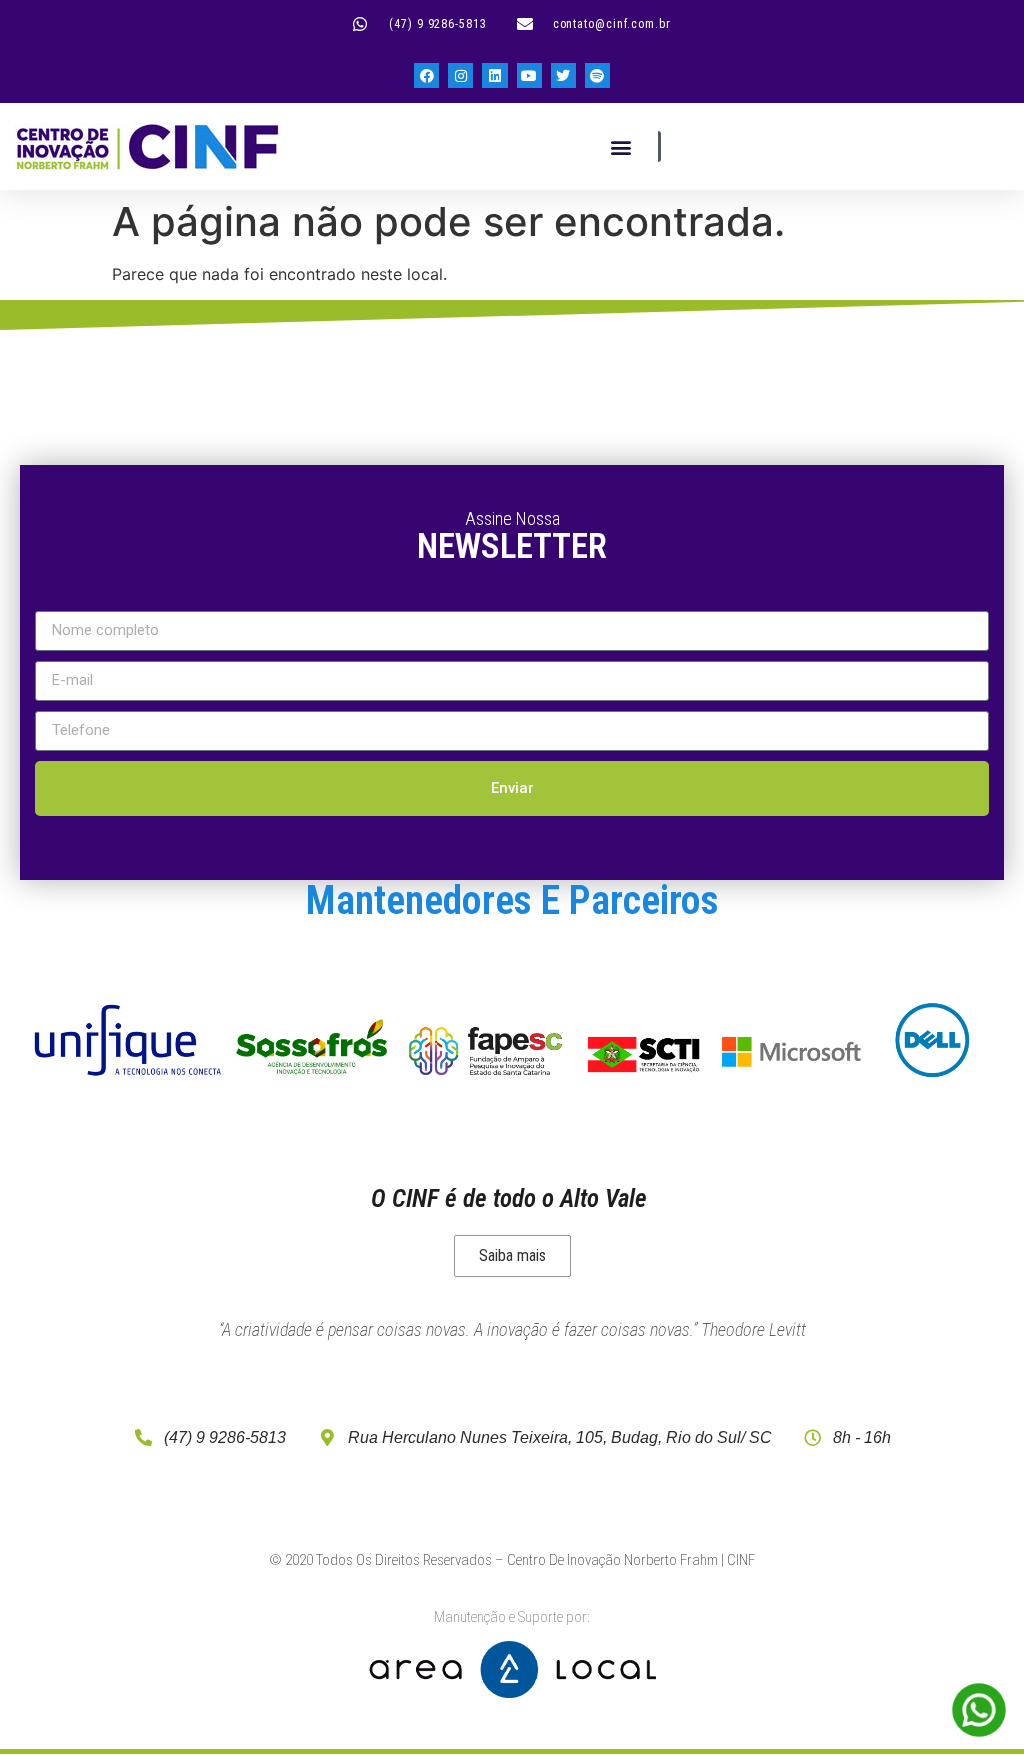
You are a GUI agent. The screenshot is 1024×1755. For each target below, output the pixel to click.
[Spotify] (597, 75)
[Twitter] (563, 75)
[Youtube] (529, 75)
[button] (620, 146)
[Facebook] (426, 75)
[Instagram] (460, 75)
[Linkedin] (494, 75)
